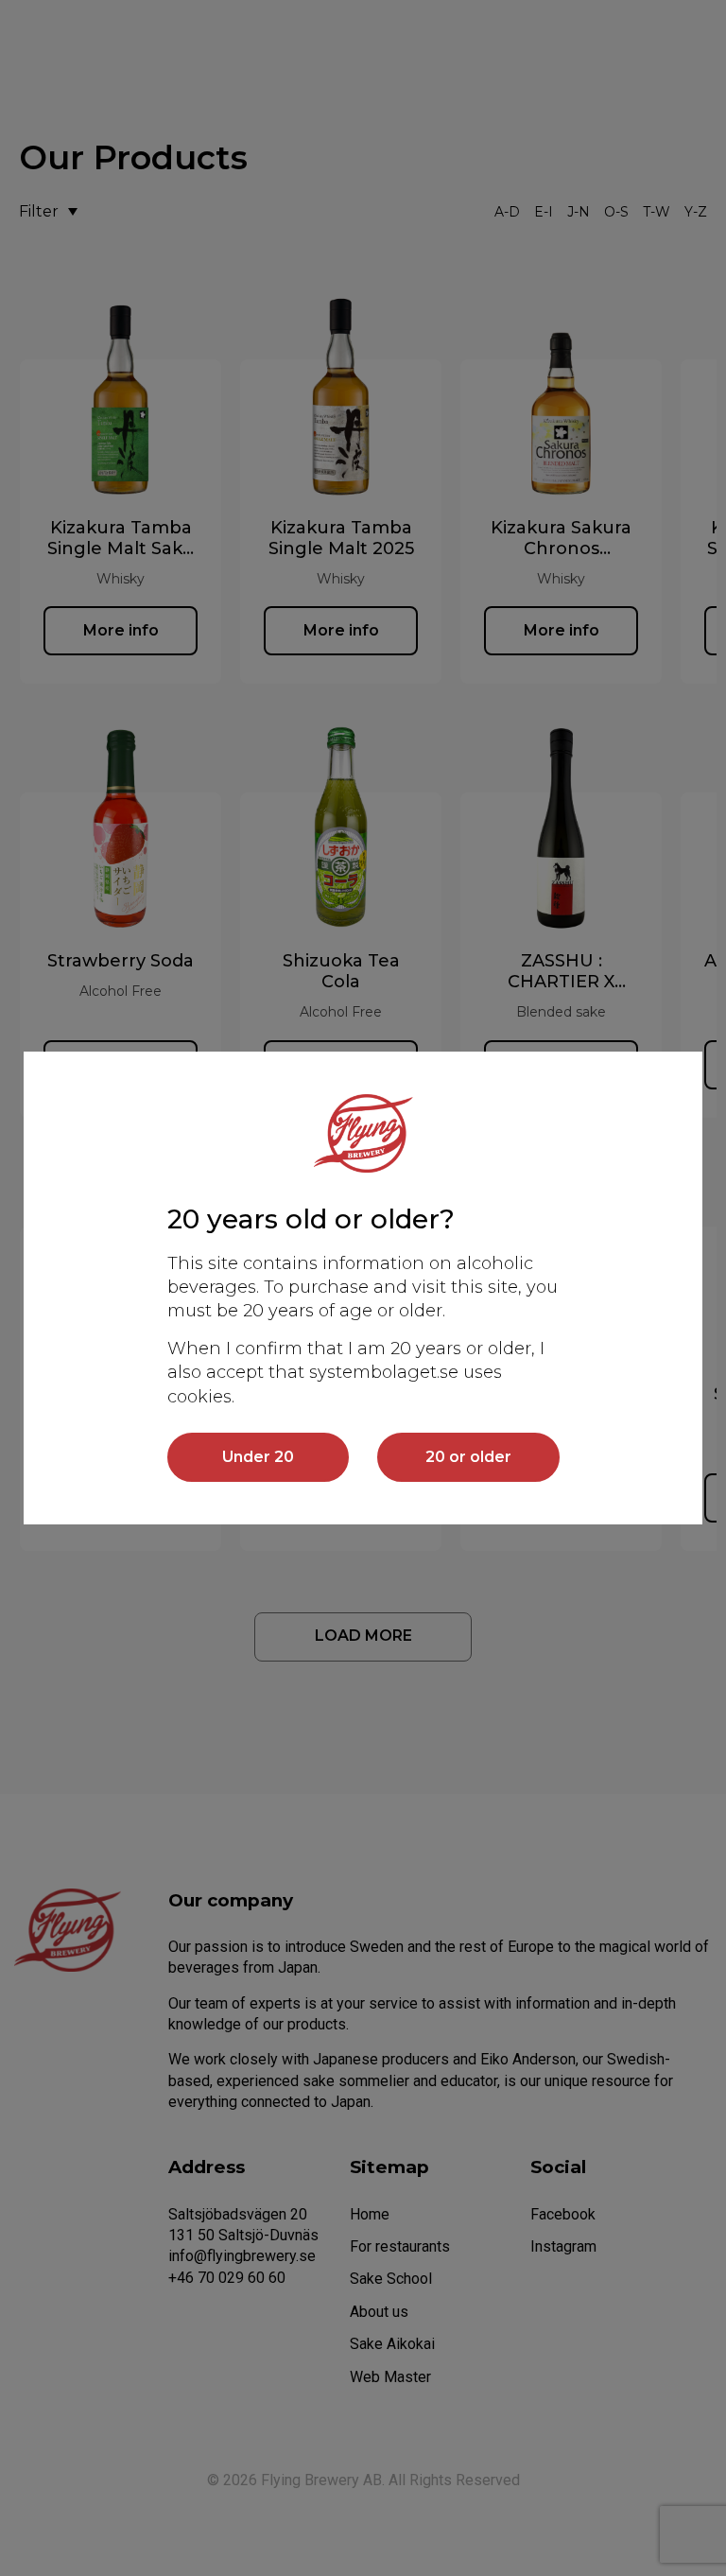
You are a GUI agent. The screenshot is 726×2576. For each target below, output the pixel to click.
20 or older (468, 1457)
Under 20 (258, 1457)
